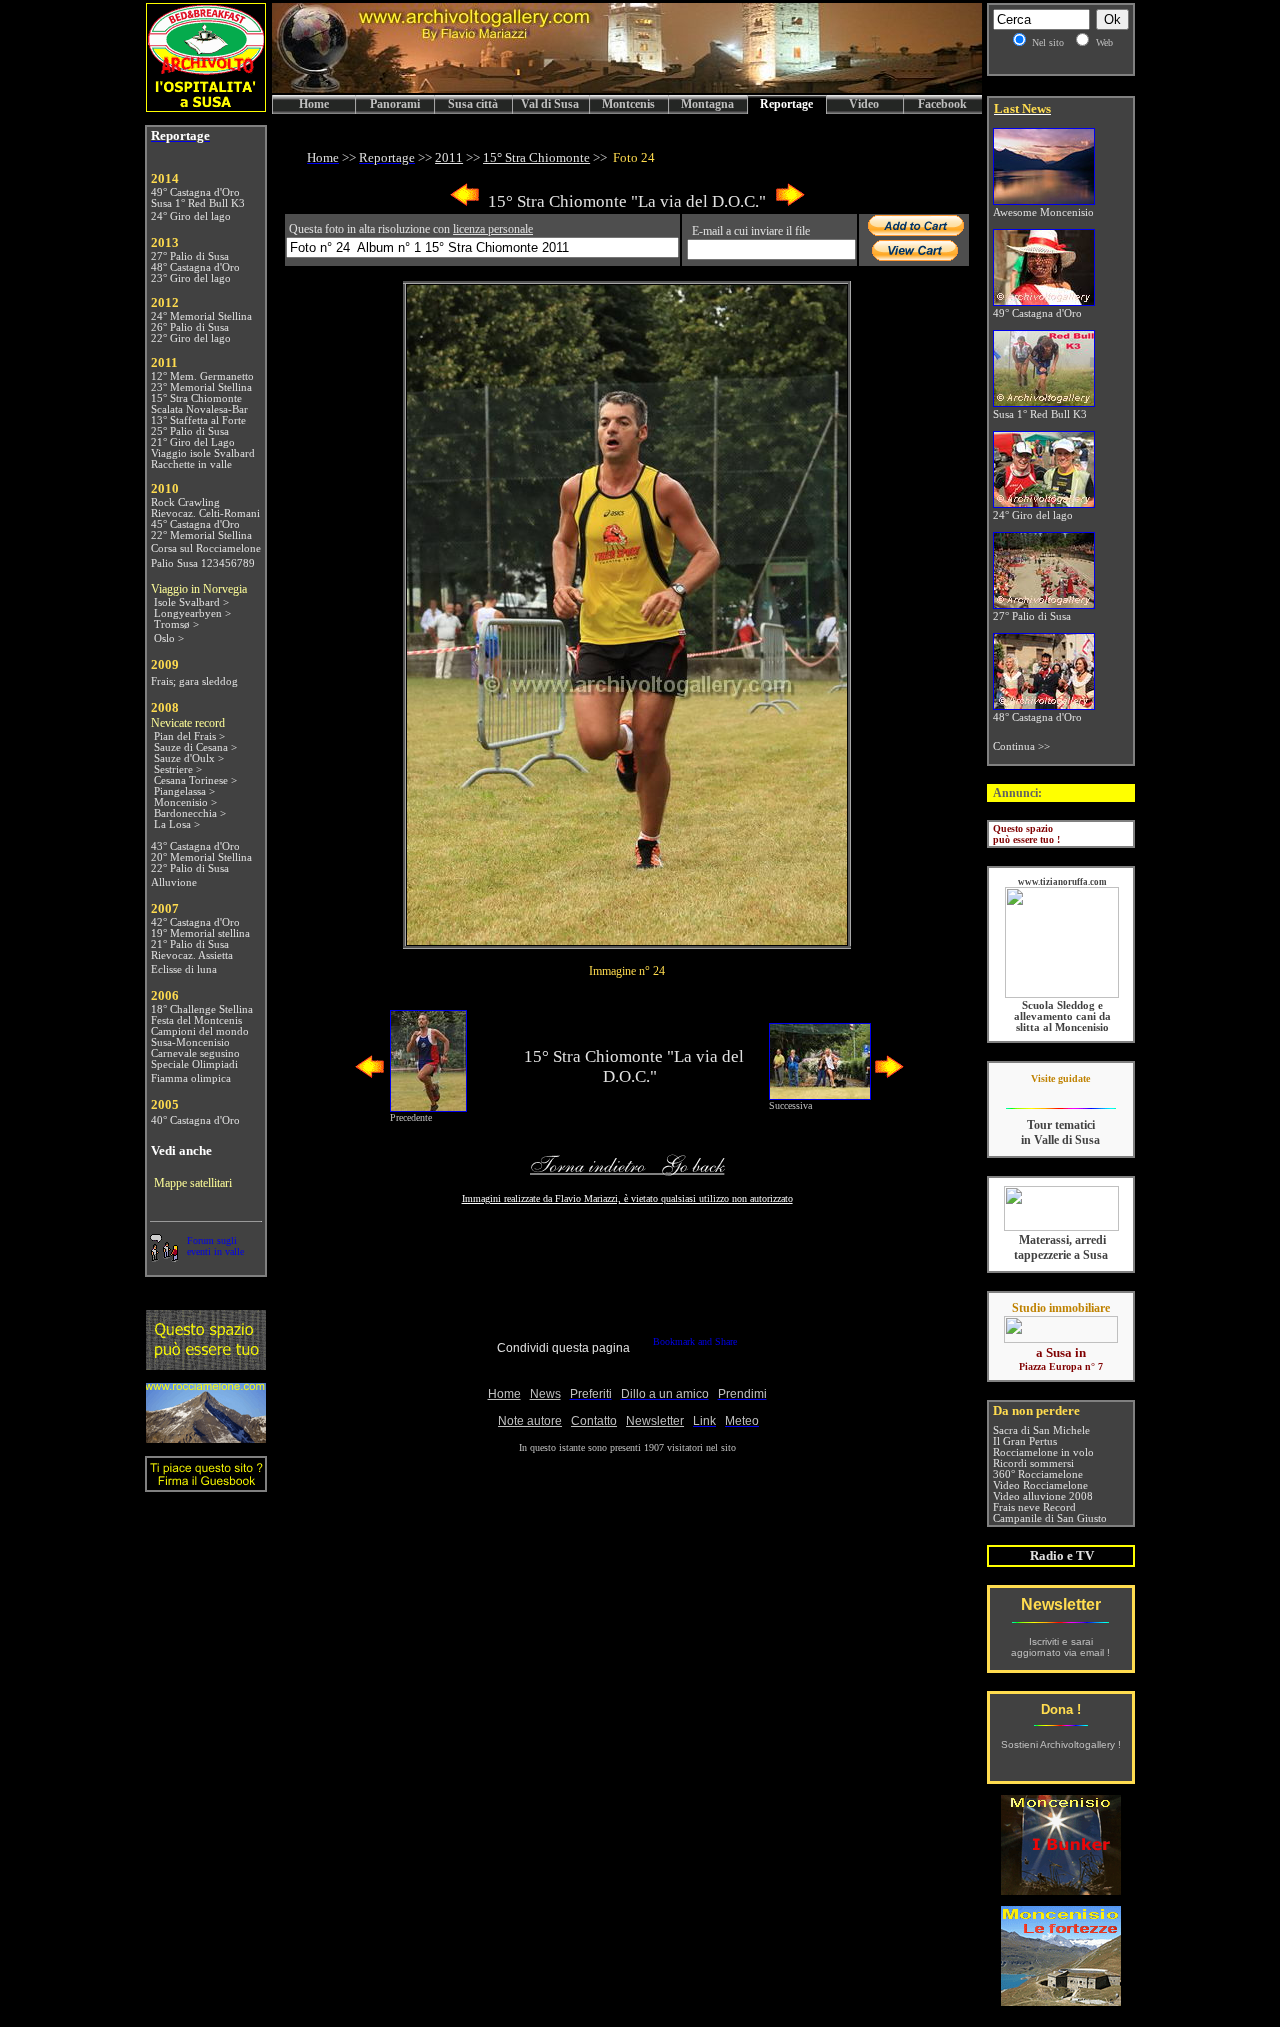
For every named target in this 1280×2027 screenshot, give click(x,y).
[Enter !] (206, 1364)
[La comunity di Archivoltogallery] (164, 1256)
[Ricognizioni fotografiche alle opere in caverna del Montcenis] (1061, 1889)
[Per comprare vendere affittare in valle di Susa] (1061, 1339)
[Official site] (1060, 1093)
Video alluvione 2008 (1043, 1496)
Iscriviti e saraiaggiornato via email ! (1060, 1647)
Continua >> (1021, 746)
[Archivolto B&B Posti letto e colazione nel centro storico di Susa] (206, 106)
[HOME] (627, 89)
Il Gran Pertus (1025, 1441)
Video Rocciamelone (1040, 1485)
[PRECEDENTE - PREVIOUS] (465, 202)
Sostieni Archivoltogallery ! (1061, 1744)
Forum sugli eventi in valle (215, 1246)
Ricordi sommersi (1033, 1463)
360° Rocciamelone (1038, 1474)
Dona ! (1061, 1709)
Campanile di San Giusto (1050, 1518)
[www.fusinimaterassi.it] (1061, 1227)
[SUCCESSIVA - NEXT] (790, 202)
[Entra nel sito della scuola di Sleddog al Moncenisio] (1062, 994)
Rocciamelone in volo (1043, 1452)
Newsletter (1061, 1604)
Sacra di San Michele (1041, 1430)
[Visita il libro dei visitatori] (206, 1483)
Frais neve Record (1034, 1507)
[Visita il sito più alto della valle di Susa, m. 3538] (206, 1437)
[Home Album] (627, 939)
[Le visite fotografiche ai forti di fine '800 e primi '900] (1061, 2000)
